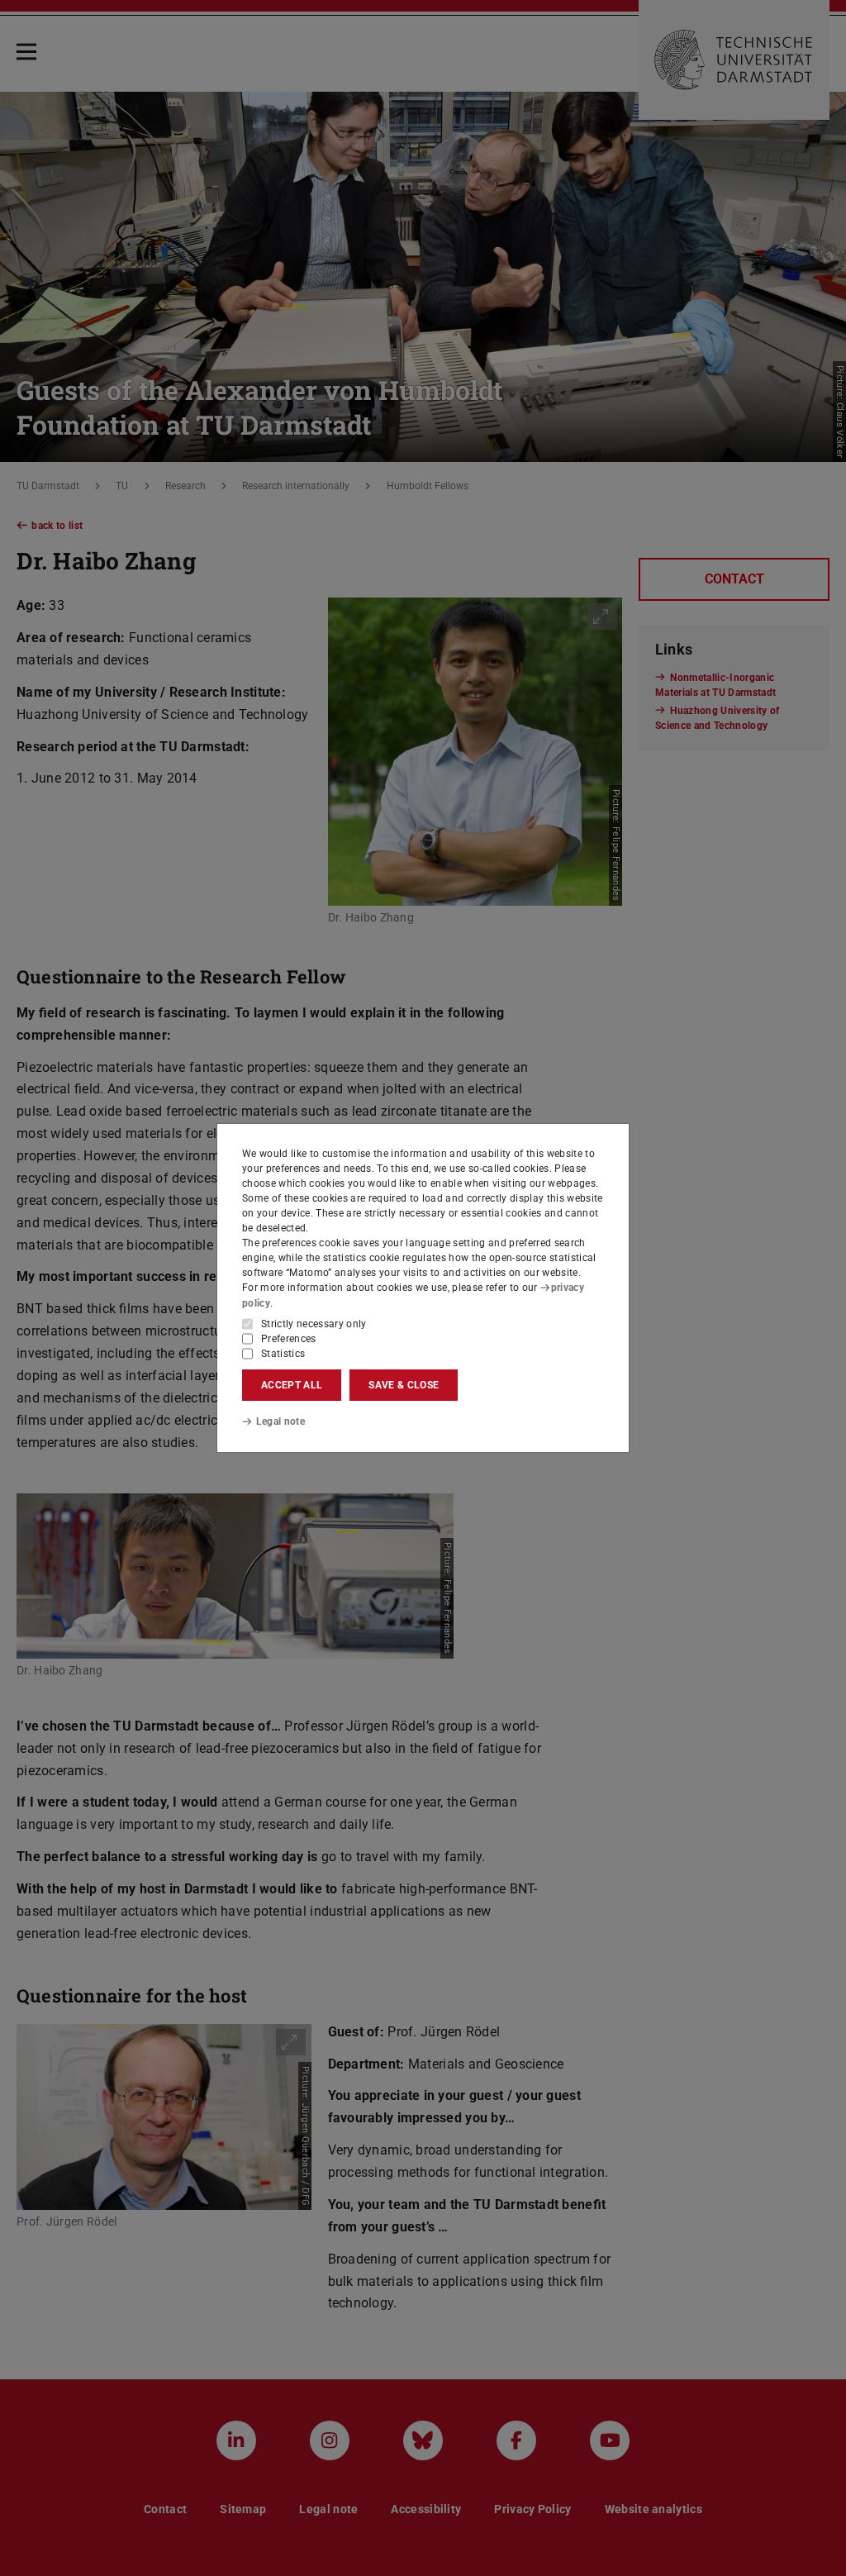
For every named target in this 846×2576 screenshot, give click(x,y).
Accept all (292, 1385)
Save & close (404, 1385)
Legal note (280, 1421)
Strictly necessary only (314, 1324)
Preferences (289, 1339)
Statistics (283, 1354)
